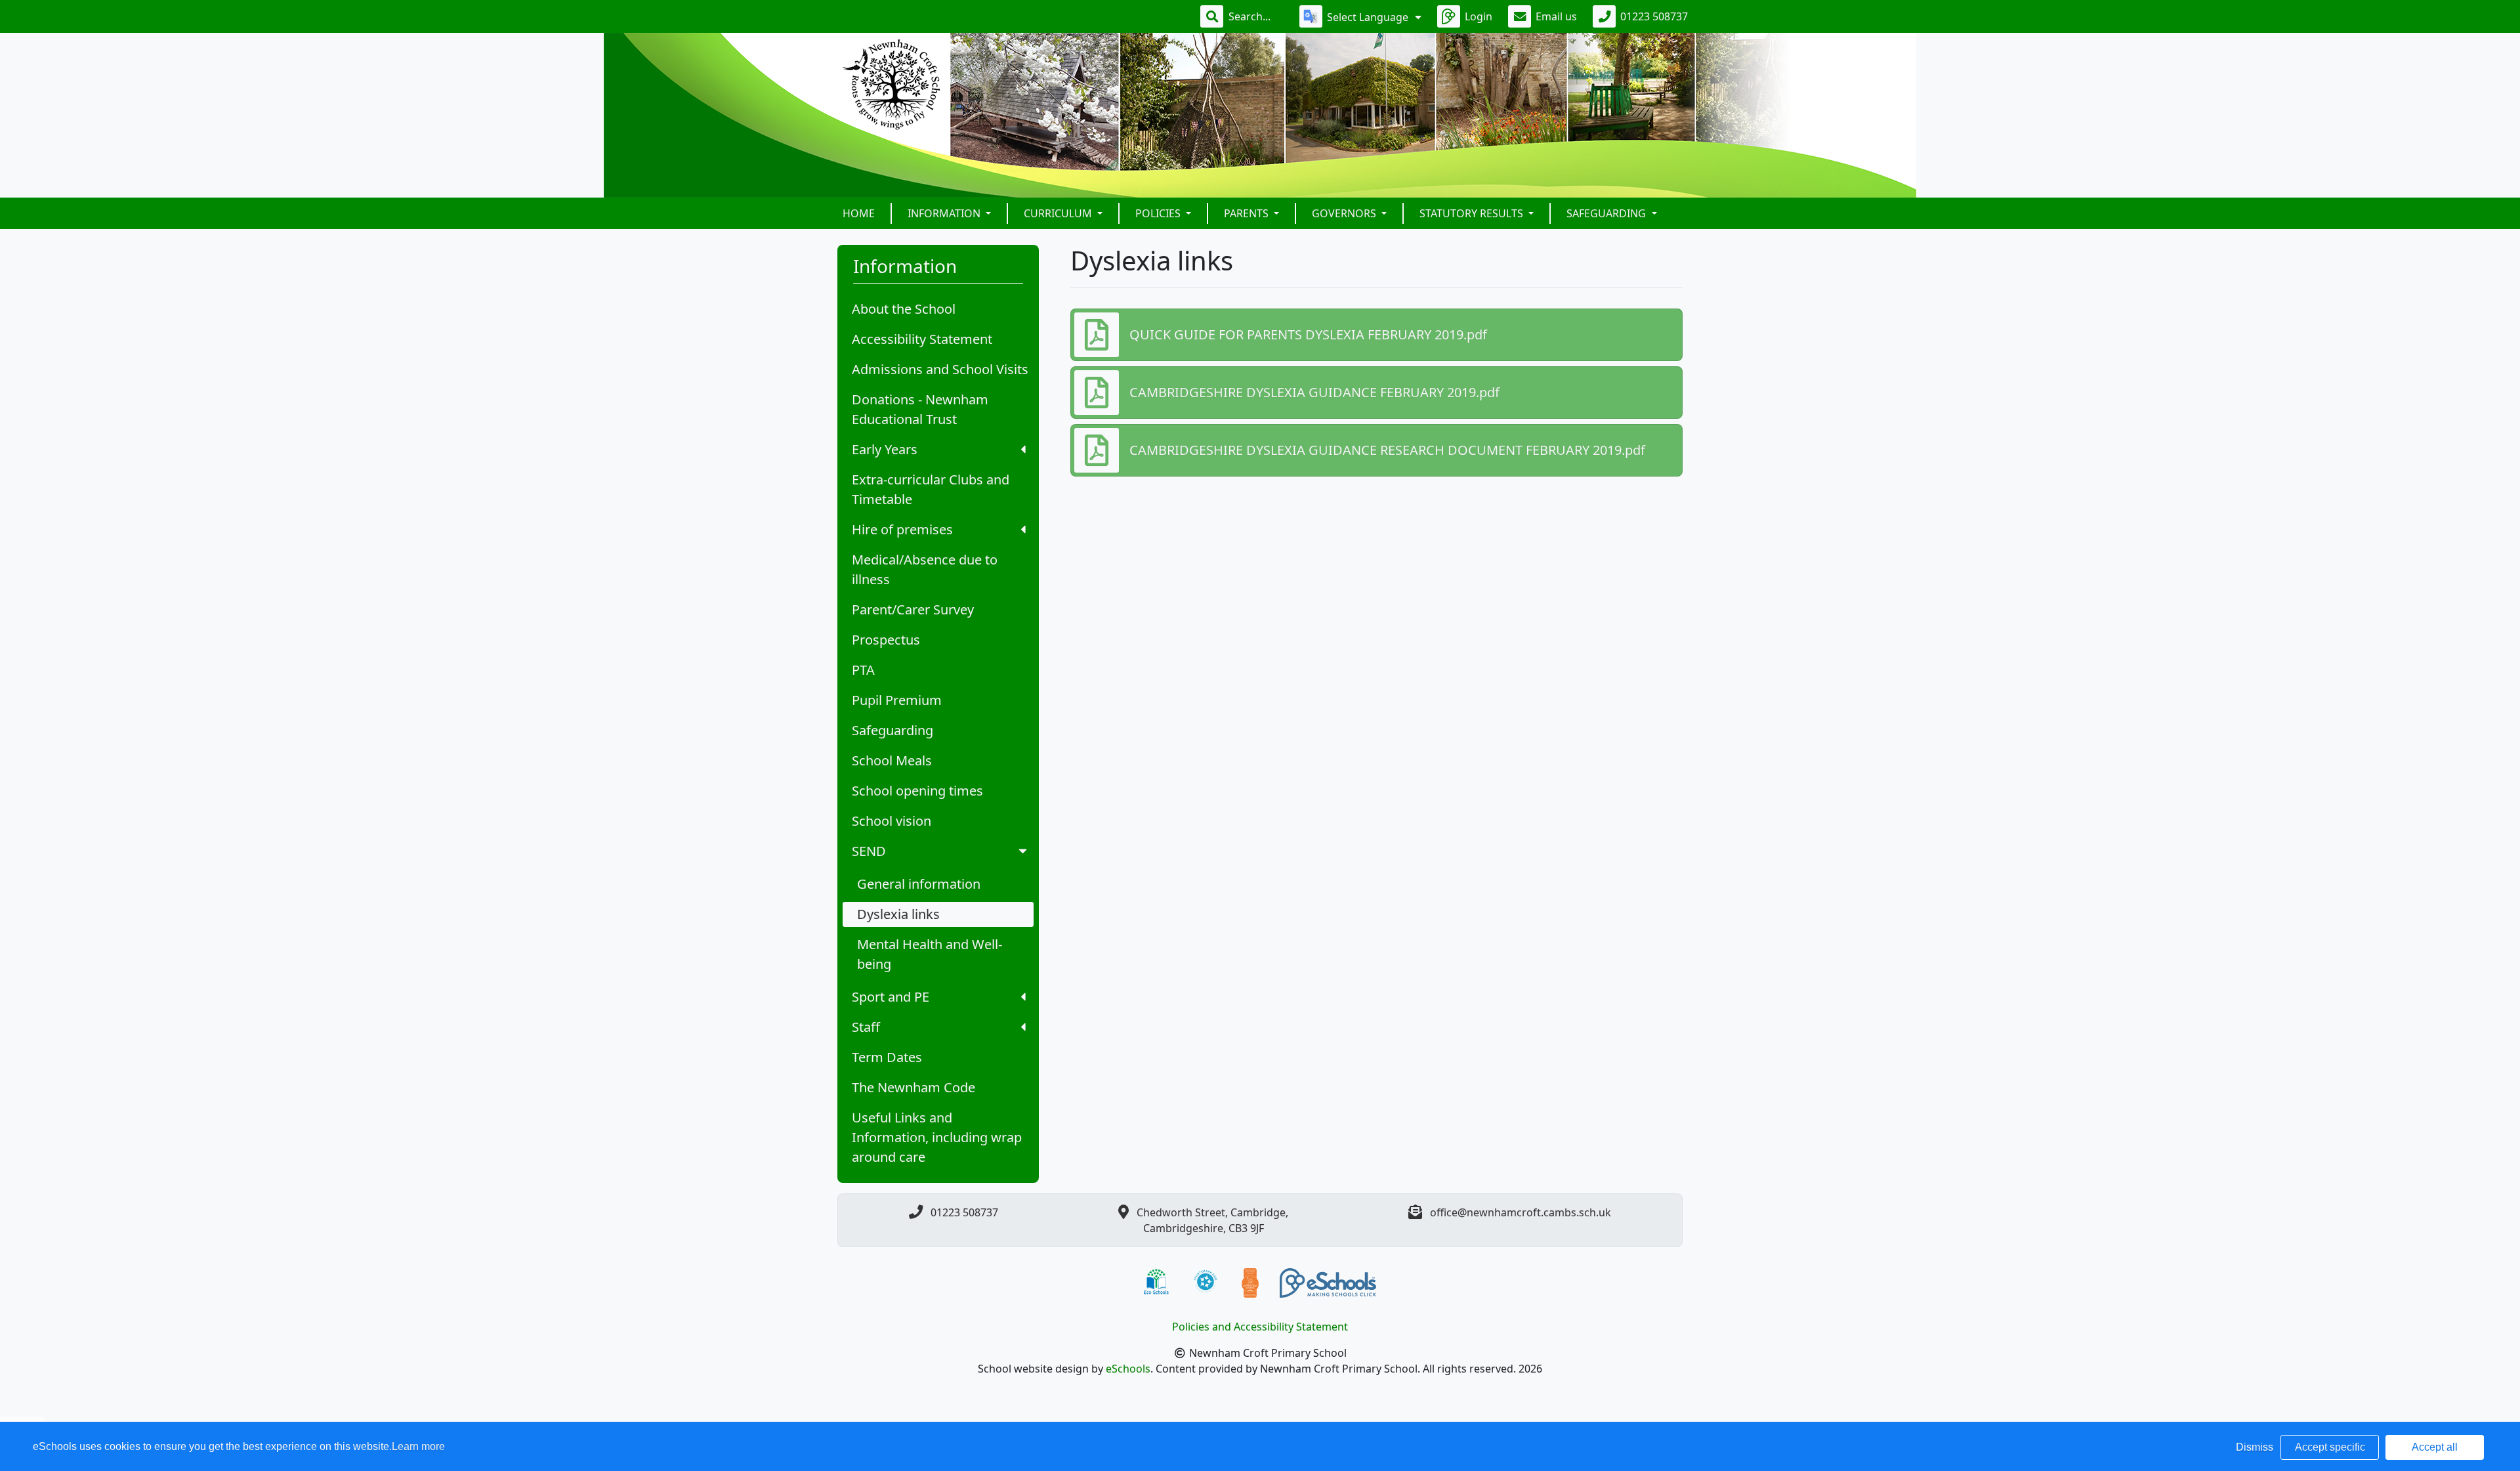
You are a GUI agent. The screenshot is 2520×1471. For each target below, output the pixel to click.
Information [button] (945, 213)
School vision (892, 821)
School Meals (892, 760)
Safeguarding (892, 730)
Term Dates (887, 1057)
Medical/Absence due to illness (925, 569)
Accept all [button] (2435, 1447)
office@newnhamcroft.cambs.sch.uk (1521, 1212)
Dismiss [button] (2255, 1447)
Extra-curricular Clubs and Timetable (931, 489)
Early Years (885, 449)
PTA (863, 670)
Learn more (418, 1446)
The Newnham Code (913, 1087)
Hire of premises (902, 529)
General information (919, 884)
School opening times (917, 791)
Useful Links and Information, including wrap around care (937, 1137)
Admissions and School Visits (940, 369)
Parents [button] (1248, 213)
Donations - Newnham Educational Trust (920, 409)
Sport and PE (891, 997)
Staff (866, 1027)
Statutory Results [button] (1473, 213)
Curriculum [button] (1059, 213)
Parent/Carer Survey (913, 609)
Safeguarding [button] (1607, 213)
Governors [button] (1345, 213)
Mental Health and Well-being (930, 954)
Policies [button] (1159, 213)
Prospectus (886, 640)
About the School (904, 309)
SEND (869, 851)
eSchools (1128, 1369)
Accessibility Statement (922, 339)
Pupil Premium (897, 700)
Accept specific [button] (2330, 1447)
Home (859, 213)
